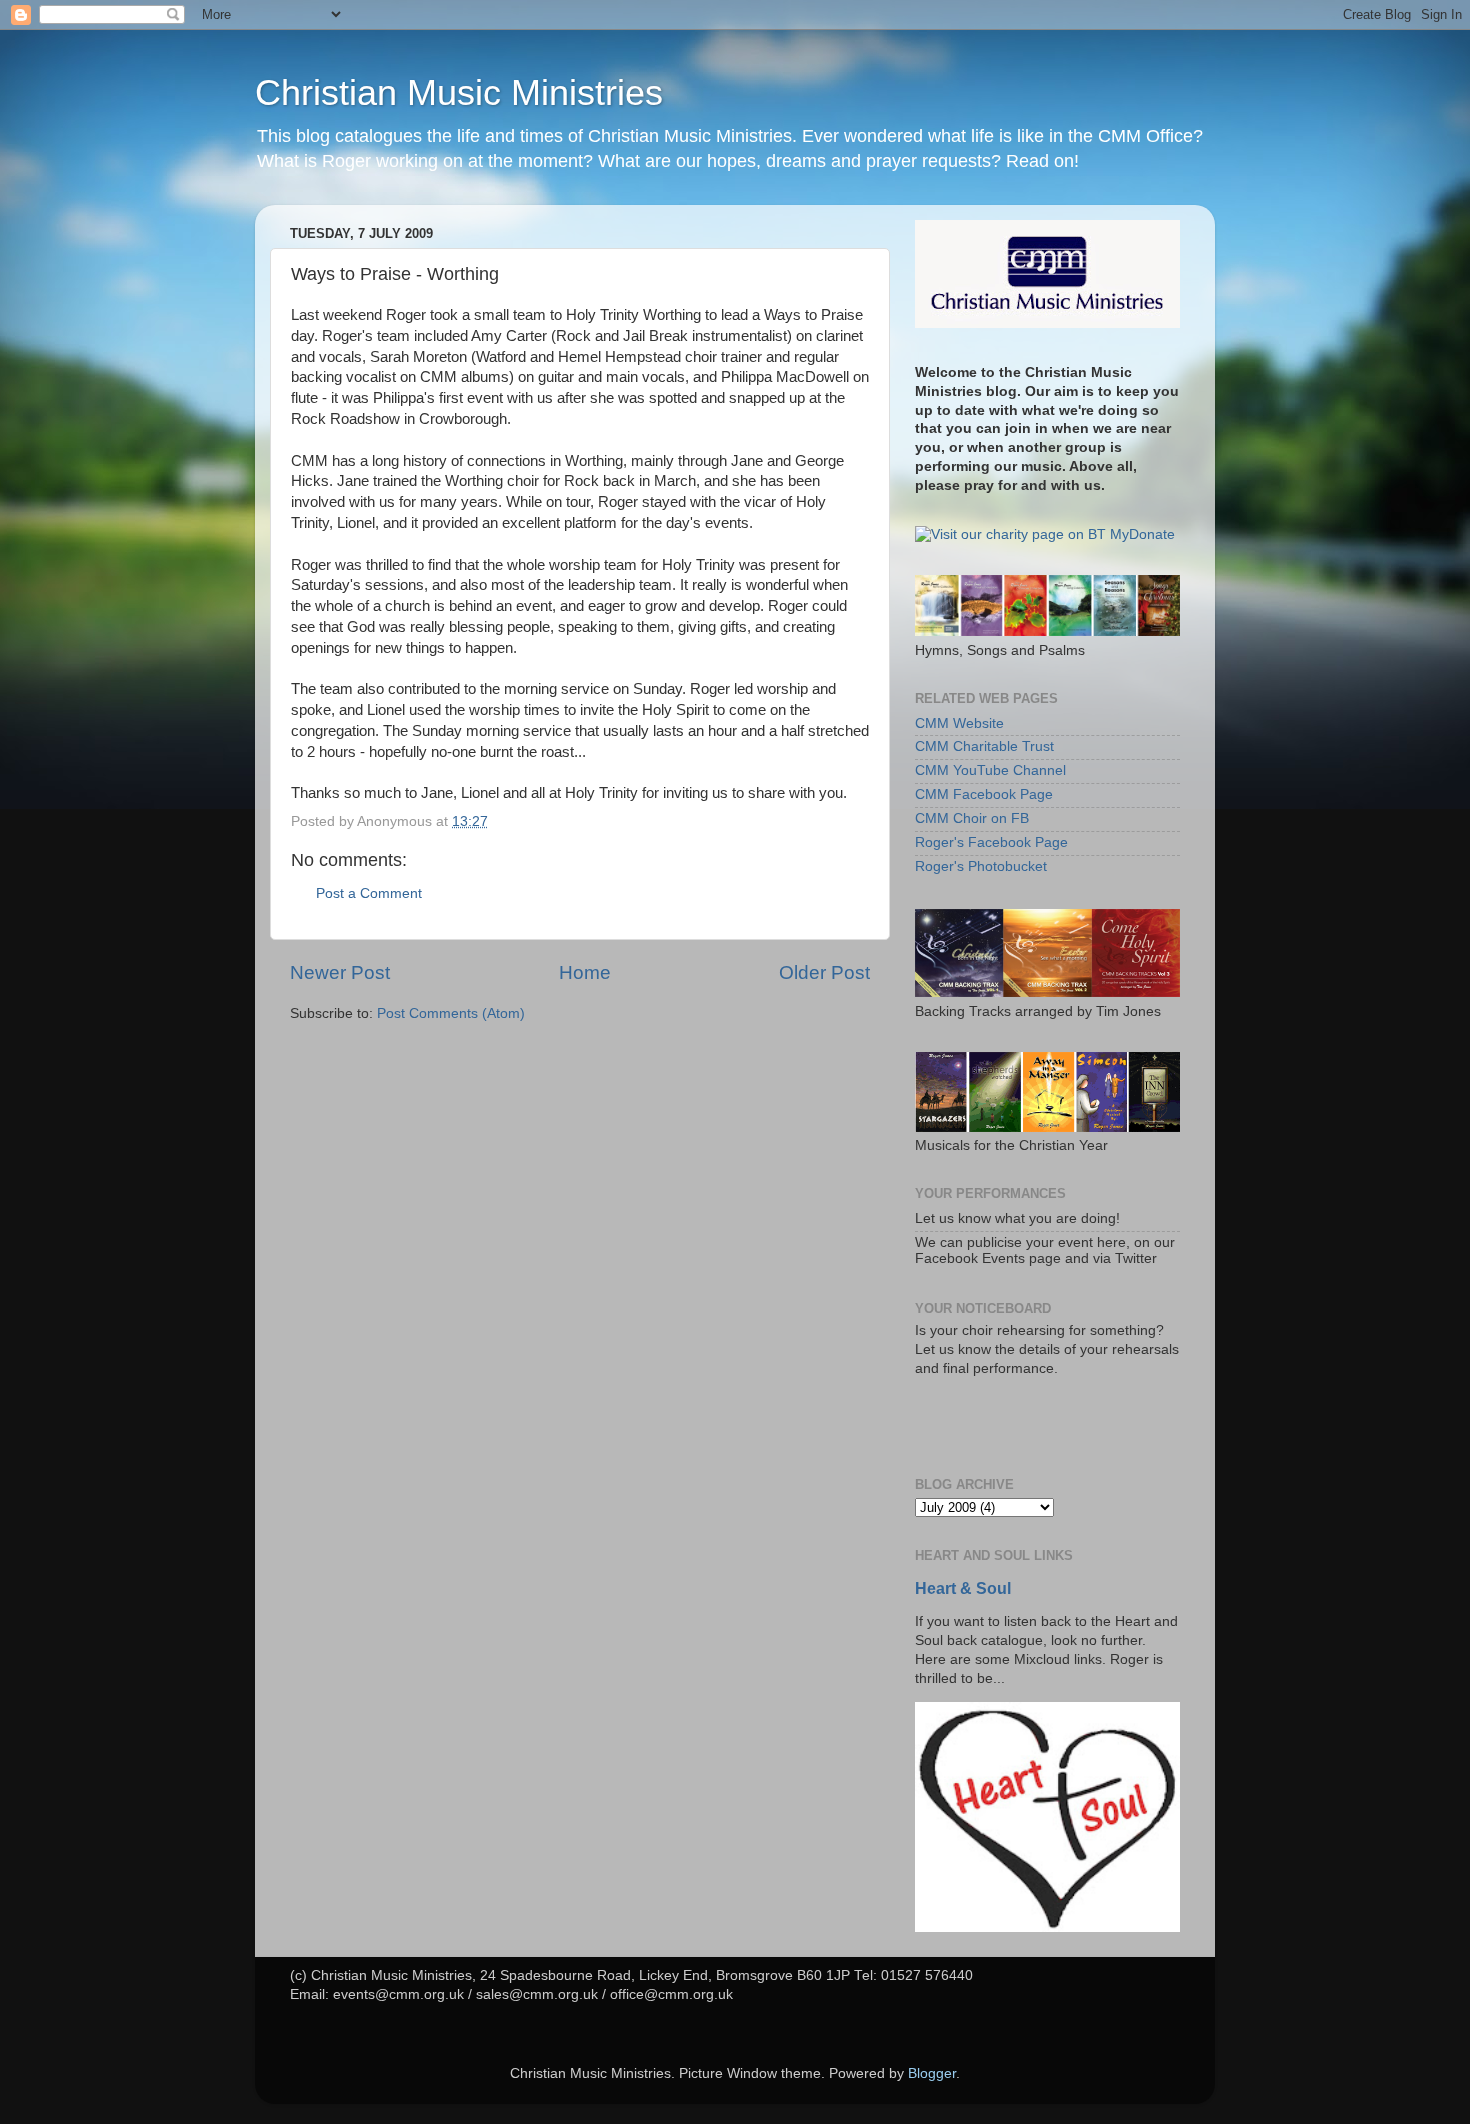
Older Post (824, 972)
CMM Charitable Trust (984, 746)
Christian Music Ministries (459, 92)
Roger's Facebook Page (991, 842)
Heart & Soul (963, 1588)
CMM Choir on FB (972, 818)
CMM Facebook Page (984, 794)
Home (585, 972)
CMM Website (959, 723)
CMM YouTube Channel (990, 770)
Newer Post (340, 972)
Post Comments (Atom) (451, 1013)
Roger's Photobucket (981, 866)
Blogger (932, 2073)
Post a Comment (369, 893)
